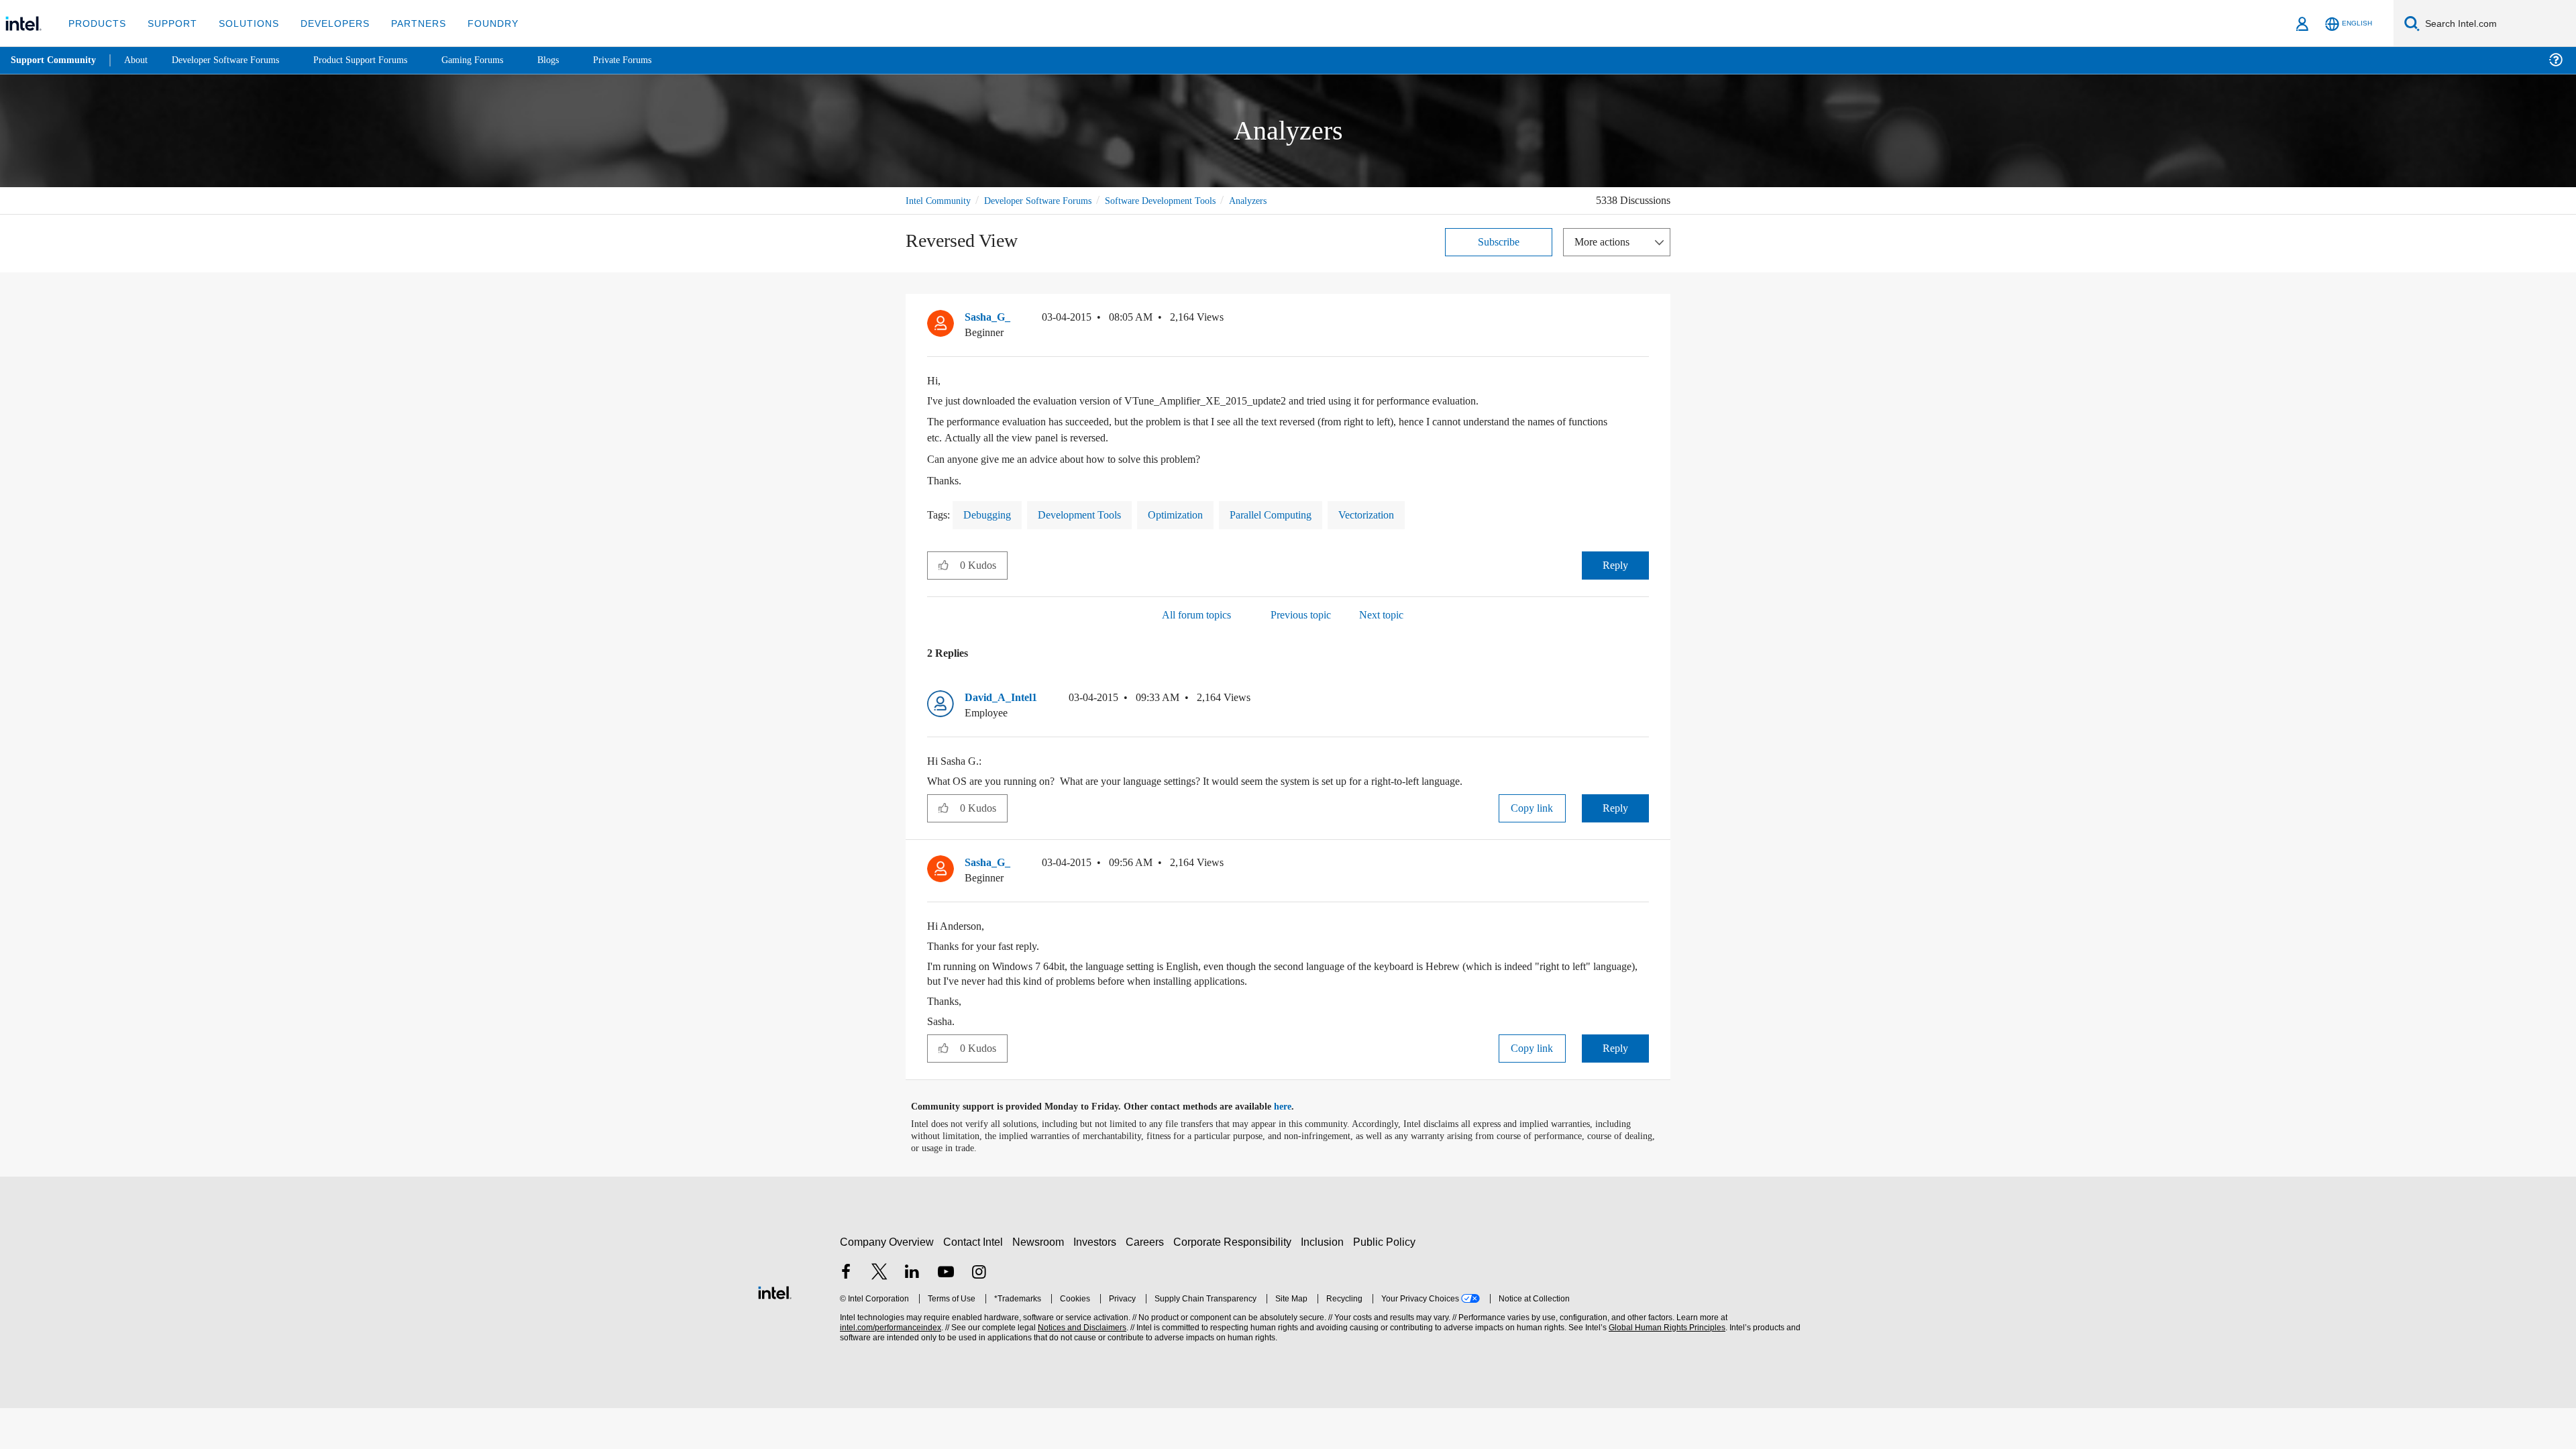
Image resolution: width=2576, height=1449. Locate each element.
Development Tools (1091, 514)
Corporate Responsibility (1235, 1241)
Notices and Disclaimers (1081, 1327)
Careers (1147, 1241)
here (1294, 1106)
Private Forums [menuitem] (652, 60)
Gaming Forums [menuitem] (497, 60)
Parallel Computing (1300, 514)
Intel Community (941, 200)
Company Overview (887, 1241)
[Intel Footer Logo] (775, 1290)
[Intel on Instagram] (979, 1273)
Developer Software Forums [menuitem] (235, 60)
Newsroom (1041, 1241)
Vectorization (1405, 514)
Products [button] (96, 23)
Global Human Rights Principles (1665, 1327)
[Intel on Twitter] (879, 1273)
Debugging (991, 514)
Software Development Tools (1184, 200)
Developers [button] (325, 23)
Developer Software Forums (1049, 200)
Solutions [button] (243, 23)
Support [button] (169, 23)
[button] (1644, 320)
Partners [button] (405, 23)
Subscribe (1499, 241)
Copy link (1532, 807)
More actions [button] (1605, 241)
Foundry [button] (477, 23)
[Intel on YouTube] (946, 1273)
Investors (1098, 1241)
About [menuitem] (140, 60)
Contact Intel (975, 1241)
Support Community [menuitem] (55, 60)
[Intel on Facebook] (846, 1273)
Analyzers (1281, 200)
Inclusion (1325, 1241)
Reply (1615, 565)
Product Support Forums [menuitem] (379, 60)
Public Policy (1386, 1241)
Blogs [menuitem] (575, 60)
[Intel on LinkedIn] (912, 1273)
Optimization (1196, 514)
